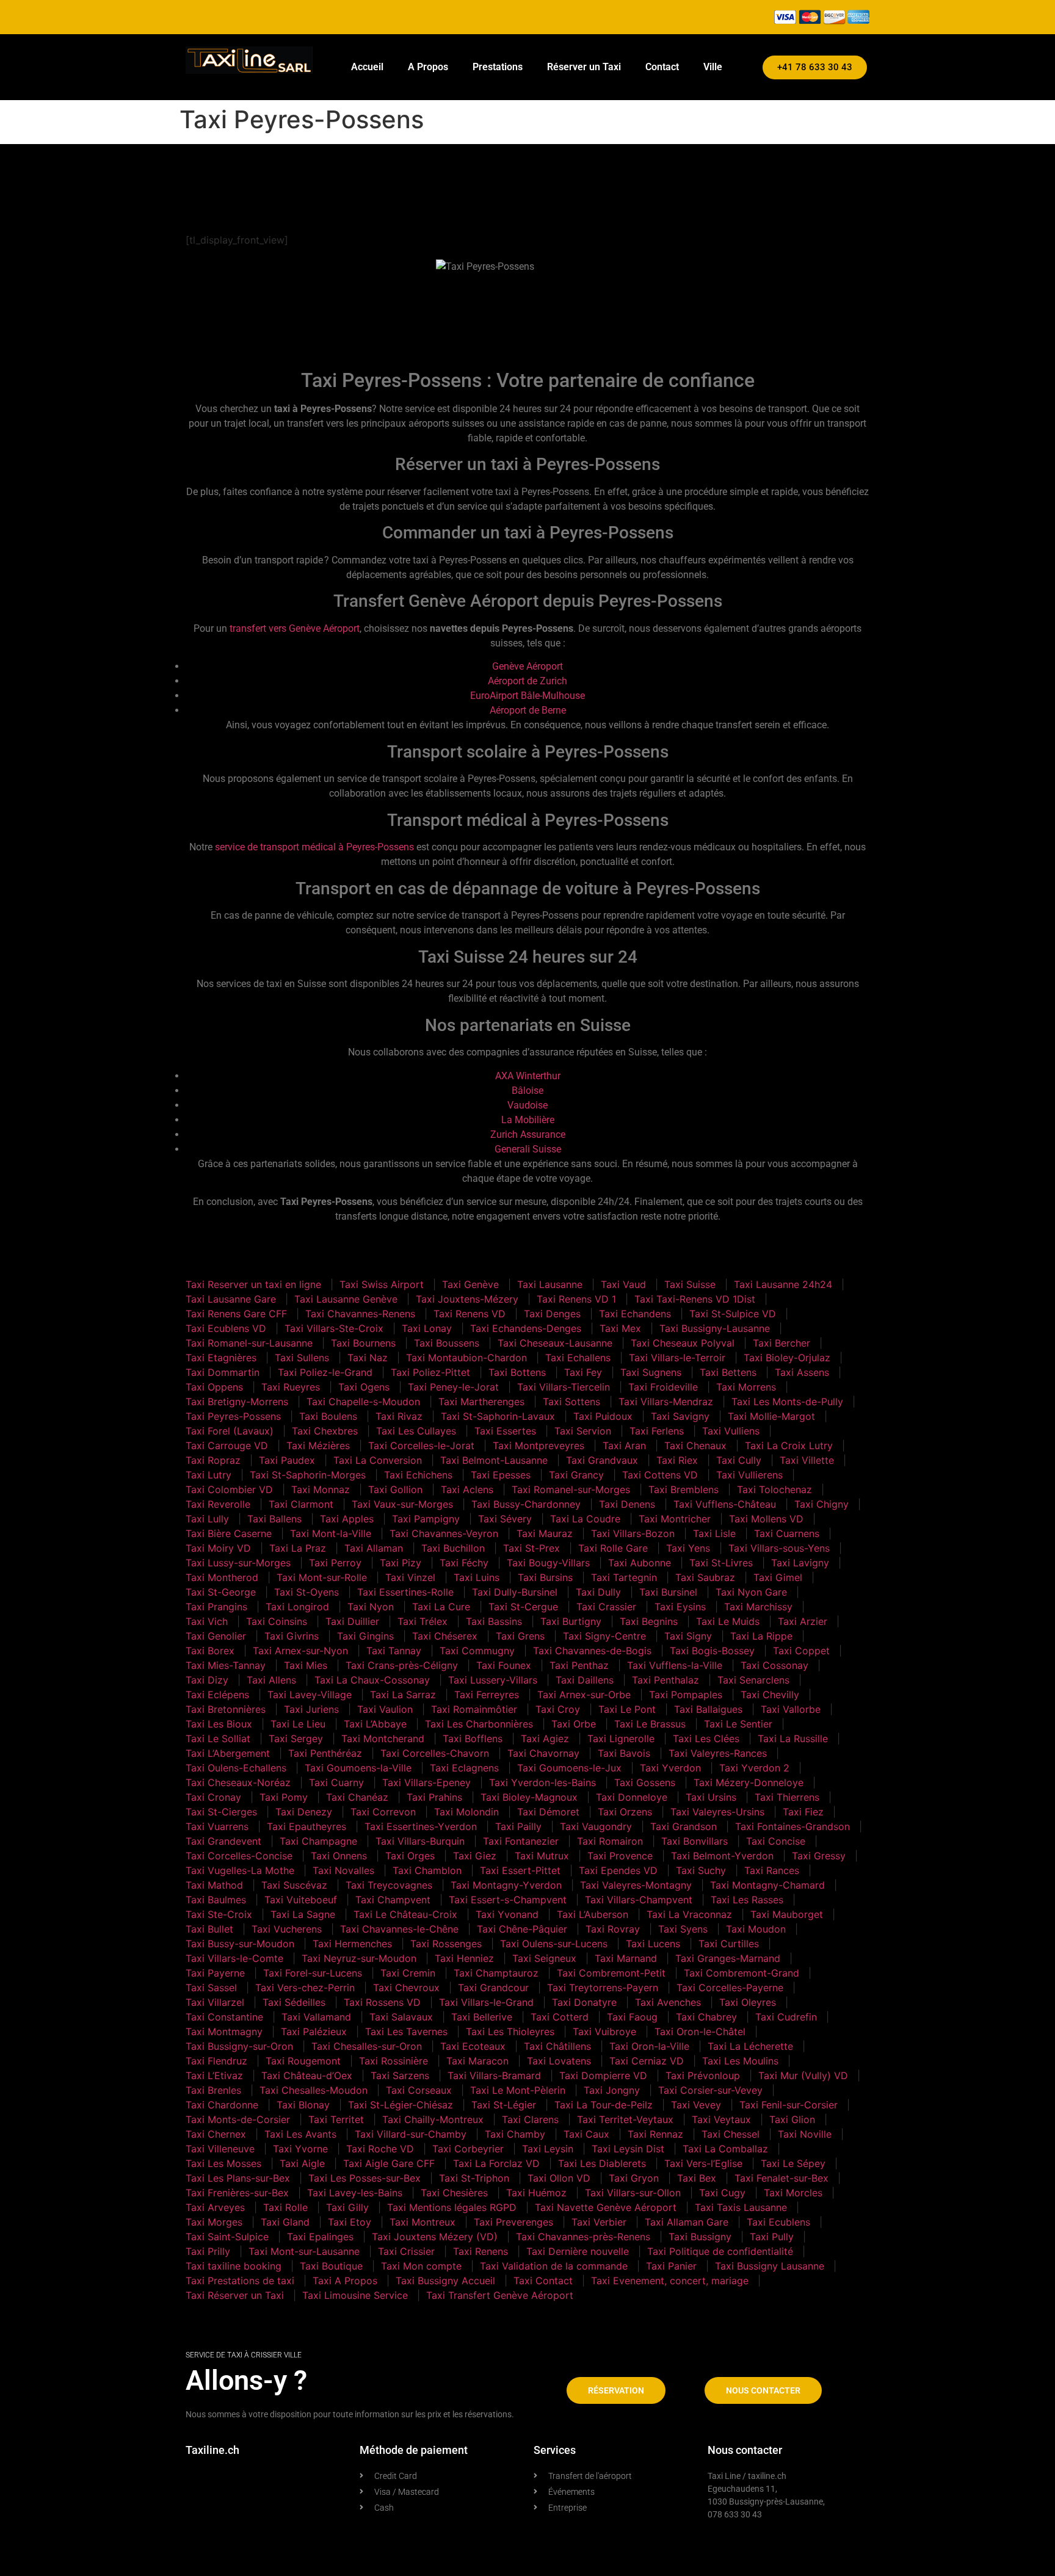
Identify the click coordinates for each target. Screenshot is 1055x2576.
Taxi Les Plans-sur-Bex (238, 2178)
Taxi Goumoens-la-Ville (358, 1768)
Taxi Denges (552, 1314)
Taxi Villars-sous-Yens (779, 1548)
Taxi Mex (620, 1328)
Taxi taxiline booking (234, 2266)
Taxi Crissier (406, 2251)
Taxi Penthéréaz (325, 1753)
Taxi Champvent (393, 1900)
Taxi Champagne (318, 1841)
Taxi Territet (336, 2119)
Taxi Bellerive (482, 2017)
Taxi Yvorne (300, 2149)
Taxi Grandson (683, 1826)
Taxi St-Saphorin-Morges (308, 1475)
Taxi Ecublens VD (226, 1328)
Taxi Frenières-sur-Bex (237, 2193)
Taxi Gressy (819, 1856)
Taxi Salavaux (401, 2017)
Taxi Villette (807, 1460)
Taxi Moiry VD (218, 1548)
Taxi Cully (739, 1460)
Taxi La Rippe (761, 1636)
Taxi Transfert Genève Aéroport (500, 2295)
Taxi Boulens (328, 1416)
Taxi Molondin (466, 1812)
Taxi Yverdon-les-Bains (542, 1782)
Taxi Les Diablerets (602, 2163)
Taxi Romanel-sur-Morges (571, 1489)
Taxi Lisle (714, 1533)
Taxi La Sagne (303, 1914)
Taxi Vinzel (410, 1577)
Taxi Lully (207, 1519)
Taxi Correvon (383, 1812)
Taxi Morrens (746, 1387)
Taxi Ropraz (213, 1460)
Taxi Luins (477, 1577)
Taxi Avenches (668, 2002)
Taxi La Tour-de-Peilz (604, 2105)
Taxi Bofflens (473, 1738)
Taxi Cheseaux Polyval (683, 1343)
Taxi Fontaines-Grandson (792, 1826)
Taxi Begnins (649, 1621)
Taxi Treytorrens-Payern (603, 1988)
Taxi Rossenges (446, 1944)
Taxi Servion (583, 1431)
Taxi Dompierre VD (603, 2075)
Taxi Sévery (505, 1519)
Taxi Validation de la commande (554, 2266)
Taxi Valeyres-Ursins (717, 1812)
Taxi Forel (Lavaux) (230, 1431)
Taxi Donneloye (632, 1797)
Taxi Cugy (722, 2193)
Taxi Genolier (216, 1636)
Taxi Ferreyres (487, 1695)
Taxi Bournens (363, 1343)
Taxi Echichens (418, 1475)
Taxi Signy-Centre (604, 1636)
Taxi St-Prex (531, 1548)
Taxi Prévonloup (703, 2075)
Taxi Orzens (625, 1812)
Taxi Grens (520, 1636)
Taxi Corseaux (419, 2090)
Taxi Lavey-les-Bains (355, 2193)
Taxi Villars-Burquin (420, 1841)
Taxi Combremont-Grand (741, 1973)
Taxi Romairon (610, 1841)
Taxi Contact (543, 2281)
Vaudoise (527, 1105)
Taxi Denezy (304, 1812)
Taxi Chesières (454, 2193)
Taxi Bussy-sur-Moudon (240, 1944)
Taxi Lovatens (559, 2061)
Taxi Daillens (585, 1680)
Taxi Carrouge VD (227, 1445)
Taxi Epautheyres (306, 1826)
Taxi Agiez (545, 1738)
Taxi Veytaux (721, 2119)
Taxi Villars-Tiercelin (564, 1387)
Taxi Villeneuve (220, 2149)
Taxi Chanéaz (357, 1797)
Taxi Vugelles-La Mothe (240, 1870)
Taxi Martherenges (481, 1402)
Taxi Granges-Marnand (728, 1958)
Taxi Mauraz (545, 1533)
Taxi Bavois (624, 1753)
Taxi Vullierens (749, 1475)
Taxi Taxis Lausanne (741, 2207)
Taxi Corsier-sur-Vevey (710, 2090)
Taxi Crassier (606, 1607)
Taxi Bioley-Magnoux (529, 1797)
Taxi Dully (598, 1592)
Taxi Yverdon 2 (754, 1768)
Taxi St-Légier (504, 2105)
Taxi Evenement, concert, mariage (670, 2281)
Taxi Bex (697, 2178)
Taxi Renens (480, 2251)
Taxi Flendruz (216, 2061)
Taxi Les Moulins (740, 2061)
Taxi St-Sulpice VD (733, 1314)
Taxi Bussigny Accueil (445, 2281)
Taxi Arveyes (215, 2207)
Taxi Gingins (365, 1636)
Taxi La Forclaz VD (496, 2163)
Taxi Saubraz (705, 1577)
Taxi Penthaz (579, 1665)
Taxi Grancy (576, 1475)
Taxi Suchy (701, 1870)
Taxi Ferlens (657, 1431)
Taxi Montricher (675, 1519)
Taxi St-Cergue (523, 1607)
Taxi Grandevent (223, 1841)
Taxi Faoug (632, 2017)
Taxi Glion (792, 2119)
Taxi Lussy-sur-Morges (238, 1563)
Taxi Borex (210, 1651)
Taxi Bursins (545, 1577)
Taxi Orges (410, 1856)
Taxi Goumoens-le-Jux (569, 1768)
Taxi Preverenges (513, 2222)
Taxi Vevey (696, 2105)
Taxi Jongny (612, 2090)
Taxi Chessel (731, 2134)
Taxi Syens (683, 1929)
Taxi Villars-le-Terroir (677, 1358)
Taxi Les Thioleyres (510, 2031)
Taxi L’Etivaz (214, 2075)
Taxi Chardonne (222, 2105)
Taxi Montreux (422, 2222)
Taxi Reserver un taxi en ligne (253, 1284)
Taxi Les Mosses (223, 2163)
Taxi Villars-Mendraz (666, 1402)
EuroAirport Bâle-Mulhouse (527, 696)
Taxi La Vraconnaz (689, 1914)
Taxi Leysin (548, 2149)
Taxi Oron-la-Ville (649, 2046)
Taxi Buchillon (453, 1548)
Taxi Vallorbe (791, 1709)
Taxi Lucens (653, 1944)
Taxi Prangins (216, 1607)
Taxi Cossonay (774, 1665)
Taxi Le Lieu (298, 1724)
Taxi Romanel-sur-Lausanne (249, 1343)
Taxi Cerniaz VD (647, 2061)
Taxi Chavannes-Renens (360, 1314)
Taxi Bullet (209, 1929)
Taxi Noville (805, 2134)
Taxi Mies (306, 1665)
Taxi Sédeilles (294, 2002)
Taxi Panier (671, 2266)
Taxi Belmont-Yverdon (722, 1856)
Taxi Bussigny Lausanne (770, 2266)
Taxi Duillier (352, 1621)
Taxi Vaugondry (596, 1826)
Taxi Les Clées (706, 1738)
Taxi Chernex (216, 2134)
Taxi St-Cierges (221, 1812)
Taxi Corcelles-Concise (239, 1856)
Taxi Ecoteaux (473, 2046)
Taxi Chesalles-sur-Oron (367, 2046)
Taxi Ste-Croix (219, 1914)
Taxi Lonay (427, 1328)
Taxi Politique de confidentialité (720, 2251)
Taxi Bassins (494, 1621)
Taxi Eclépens (217, 1695)
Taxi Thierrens (787, 1797)
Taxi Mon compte (421, 2266)
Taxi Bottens (517, 1372)
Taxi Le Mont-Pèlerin (518, 2090)
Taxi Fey (583, 1372)
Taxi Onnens (339, 1856)
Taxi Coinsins (277, 1621)
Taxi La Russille (793, 1738)
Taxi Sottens (571, 1402)
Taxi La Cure (441, 1607)
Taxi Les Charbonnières (479, 1724)
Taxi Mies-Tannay (226, 1665)
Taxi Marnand (626, 1958)
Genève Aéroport (527, 666)
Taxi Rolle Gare (613, 1548)
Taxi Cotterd (560, 2017)
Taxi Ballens (274, 1519)
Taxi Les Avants (300, 2134)
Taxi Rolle (285, 2207)
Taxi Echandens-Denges (526, 1328)
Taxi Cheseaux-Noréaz (238, 1782)
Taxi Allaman (374, 1548)
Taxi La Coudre (585, 1519)
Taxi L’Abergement (228, 1753)
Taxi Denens (627, 1504)
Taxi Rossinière (393, 2061)
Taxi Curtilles (729, 1944)
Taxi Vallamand (316, 2017)
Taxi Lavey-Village (310, 1695)
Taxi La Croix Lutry (789, 1445)
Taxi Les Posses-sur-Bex (364, 2178)
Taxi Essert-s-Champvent (508, 1900)
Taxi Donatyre (584, 2002)
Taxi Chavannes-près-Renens (583, 2237)
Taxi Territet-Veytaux (625, 2119)
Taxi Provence (620, 1856)
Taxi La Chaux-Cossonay (372, 1680)
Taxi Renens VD (469, 1314)
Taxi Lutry (208, 1475)
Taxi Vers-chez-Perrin (305, 1988)
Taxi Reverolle (218, 1504)
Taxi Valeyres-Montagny (636, 1885)
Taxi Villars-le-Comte (234, 1958)
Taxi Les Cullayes (416, 1431)
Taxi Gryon (634, 2178)
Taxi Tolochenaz (774, 1489)
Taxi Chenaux (695, 1445)
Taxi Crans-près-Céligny (402, 1665)
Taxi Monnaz (321, 1489)
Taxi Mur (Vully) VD (803, 2075)
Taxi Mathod (214, 1885)
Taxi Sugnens (651, 1372)
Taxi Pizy (401, 1563)
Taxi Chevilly (770, 1695)
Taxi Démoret (548, 1812)
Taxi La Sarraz (403, 1695)
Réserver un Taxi (584, 67)
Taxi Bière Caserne (229, 1533)
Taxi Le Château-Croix (405, 1914)
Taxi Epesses (501, 1475)
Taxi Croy (558, 1709)
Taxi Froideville (663, 1387)
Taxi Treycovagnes (389, 1885)
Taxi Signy (688, 1636)
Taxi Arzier (803, 1621)
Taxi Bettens (728, 1372)
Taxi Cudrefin (786, 2017)
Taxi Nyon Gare (751, 1592)
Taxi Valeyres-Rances (718, 1753)
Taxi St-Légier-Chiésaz (401, 2105)
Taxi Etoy (350, 2222)
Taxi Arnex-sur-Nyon (300, 1651)
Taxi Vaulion (385, 1709)
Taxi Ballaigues (708, 1709)
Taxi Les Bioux (219, 1724)
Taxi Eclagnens (464, 1768)
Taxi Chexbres (325, 1431)
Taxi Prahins (434, 1797)
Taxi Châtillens (557, 2046)
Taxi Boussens (447, 1343)
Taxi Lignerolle (621, 1738)
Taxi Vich (207, 1621)
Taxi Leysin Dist (628, 2149)
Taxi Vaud (623, 1284)
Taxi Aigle (302, 2163)
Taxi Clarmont (301, 1504)
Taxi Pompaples (686, 1695)
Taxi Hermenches (352, 1944)
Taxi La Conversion (378, 1460)
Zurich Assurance (528, 1134)
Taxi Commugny (477, 1651)
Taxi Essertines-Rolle (405, 1592)
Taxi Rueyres (291, 1387)
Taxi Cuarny (336, 1782)
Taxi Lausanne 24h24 (783, 1284)
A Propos (428, 67)
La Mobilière (528, 1120)
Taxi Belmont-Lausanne (494, 1460)
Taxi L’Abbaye (375, 1724)
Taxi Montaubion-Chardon (466, 1358)
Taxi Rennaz (655, 2134)
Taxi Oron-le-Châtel (700, 2031)
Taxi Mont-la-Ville (331, 1533)
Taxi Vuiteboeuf (301, 1900)
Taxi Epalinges (320, 2237)
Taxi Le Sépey (793, 2163)
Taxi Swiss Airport (382, 1284)
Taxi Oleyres (748, 2002)
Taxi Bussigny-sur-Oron (239, 2046)
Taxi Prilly (208, 2251)
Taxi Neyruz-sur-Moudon (359, 1958)
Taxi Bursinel (668, 1592)
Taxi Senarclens (753, 1680)
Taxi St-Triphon (474, 2178)
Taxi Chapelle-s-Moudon (363, 1402)
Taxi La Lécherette (750, 2046)
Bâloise (527, 1091)
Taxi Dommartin (223, 1372)
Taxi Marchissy (758, 1607)
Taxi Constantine (224, 2017)
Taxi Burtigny (571, 1621)
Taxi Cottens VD (660, 1475)
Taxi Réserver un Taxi (235, 2295)
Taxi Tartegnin (624, 1577)
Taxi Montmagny (224, 2031)
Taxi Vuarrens (217, 1826)
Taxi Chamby (515, 2134)
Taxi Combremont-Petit (611, 1973)
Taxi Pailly (518, 1826)
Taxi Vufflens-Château (725, 1504)
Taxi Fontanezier (521, 1841)
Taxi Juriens (311, 1709)
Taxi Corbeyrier (468, 2149)
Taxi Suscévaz (294, 1885)
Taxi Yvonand (507, 1914)
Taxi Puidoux (603, 1416)
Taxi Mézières (318, 1445)
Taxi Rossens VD (382, 2002)
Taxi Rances (772, 1870)
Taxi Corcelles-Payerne (730, 1988)
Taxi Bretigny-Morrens (237, 1402)
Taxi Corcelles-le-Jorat (421, 1445)
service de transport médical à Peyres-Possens (314, 847)
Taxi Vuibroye (604, 2031)
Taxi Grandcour (493, 1988)
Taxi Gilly (347, 2207)
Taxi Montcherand (383, 1738)
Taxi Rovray (613, 1929)
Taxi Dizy (207, 1680)
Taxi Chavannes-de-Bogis (592, 1651)
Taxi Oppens (214, 1387)
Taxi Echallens (578, 1358)
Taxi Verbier (599, 2222)
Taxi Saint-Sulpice (227, 2237)
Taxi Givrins (292, 1636)
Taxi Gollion (395, 1489)
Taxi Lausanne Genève (346, 1299)
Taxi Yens (688, 1548)
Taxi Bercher (781, 1343)
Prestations (498, 67)
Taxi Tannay (394, 1651)
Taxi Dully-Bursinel (515, 1592)
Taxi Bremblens (683, 1489)
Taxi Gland (285, 2222)
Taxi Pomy (284, 1797)
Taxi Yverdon (670, 1768)
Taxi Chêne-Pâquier (522, 1929)
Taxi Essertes (505, 1431)
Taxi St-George (221, 1592)
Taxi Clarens (530, 2119)
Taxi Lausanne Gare (231, 1299)
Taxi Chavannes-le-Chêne (399, 1929)
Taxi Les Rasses (747, 1900)
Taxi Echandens (635, 1314)
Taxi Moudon (756, 1929)
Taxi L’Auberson (593, 1914)
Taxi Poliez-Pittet (430, 1372)
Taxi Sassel (211, 1988)
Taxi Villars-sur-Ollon (633, 2193)
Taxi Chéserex (445, 1636)
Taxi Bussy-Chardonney (526, 1504)
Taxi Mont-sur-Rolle (322, 1577)
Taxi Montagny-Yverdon (506, 1885)
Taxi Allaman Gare (687, 2222)
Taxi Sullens (302, 1358)
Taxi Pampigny (426, 1519)
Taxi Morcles (793, 2193)
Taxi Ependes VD (618, 1870)
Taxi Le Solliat (218, 1738)
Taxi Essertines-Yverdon (421, 1826)
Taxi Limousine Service (355, 2295)
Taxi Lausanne (550, 1284)
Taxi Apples (347, 1519)
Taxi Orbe (574, 1724)
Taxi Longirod (297, 1607)
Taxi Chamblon (427, 1870)
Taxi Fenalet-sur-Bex (781, 2178)
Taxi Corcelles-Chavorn (435, 1753)
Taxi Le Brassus (650, 1724)
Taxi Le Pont (627, 1709)
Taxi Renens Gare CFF (236, 1314)
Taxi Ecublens (778, 2222)
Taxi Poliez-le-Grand (325, 1372)
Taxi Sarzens (400, 2075)
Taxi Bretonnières (226, 1709)
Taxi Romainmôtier (474, 1709)
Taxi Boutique (331, 2266)
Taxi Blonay (303, 2105)
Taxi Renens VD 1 (576, 1299)
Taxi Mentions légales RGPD (452, 2207)
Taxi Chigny (821, 1504)
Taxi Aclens (467, 1489)
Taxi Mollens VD (766, 1519)
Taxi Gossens (645, 1782)
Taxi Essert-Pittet (520, 1870)
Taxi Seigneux (544, 1958)
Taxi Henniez (464, 1958)
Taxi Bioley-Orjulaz (787, 1358)
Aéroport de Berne (528, 710)
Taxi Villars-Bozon (633, 1533)
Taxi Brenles (213, 2090)
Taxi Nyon (371, 1607)
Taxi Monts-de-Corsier (238, 2119)
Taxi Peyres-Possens (233, 1416)
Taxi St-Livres (721, 1563)
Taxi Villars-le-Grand (486, 2002)
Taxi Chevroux (406, 1988)
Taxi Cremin (408, 1973)
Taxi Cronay (213, 1797)
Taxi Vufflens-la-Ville (675, 1665)
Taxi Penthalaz (665, 1680)
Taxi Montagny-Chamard (767, 1885)
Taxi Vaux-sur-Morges (402, 1504)
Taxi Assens (802, 1372)
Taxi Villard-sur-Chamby (411, 2134)
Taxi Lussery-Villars (493, 1680)
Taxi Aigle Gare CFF (389, 2163)
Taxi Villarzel (215, 2002)
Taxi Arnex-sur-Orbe (584, 1695)
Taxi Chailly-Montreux (433, 2119)
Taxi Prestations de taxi (240, 2281)
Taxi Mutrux (542, 1856)
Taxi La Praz (298, 1548)
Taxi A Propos (345, 2281)
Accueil (367, 67)
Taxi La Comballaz (725, 2149)
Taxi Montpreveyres (538, 1445)
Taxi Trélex (422, 1621)
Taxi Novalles (343, 1870)
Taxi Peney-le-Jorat (453, 1387)
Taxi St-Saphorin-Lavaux (498, 1416)
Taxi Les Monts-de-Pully (787, 1402)
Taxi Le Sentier (738, 1724)
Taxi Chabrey (706, 2017)
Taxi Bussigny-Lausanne (715, 1328)
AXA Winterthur (528, 1076)
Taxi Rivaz (399, 1416)
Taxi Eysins (680, 1607)
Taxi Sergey (296, 1738)
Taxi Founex (504, 1665)
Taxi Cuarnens (787, 1533)
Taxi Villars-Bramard (494, 2075)
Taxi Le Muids (728, 1621)
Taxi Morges (214, 2222)
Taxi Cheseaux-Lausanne (555, 1343)
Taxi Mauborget (787, 1914)
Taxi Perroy (335, 1563)
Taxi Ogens (364, 1387)
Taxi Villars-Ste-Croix (334, 1328)
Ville (713, 67)
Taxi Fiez (803, 1812)
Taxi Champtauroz (496, 1973)
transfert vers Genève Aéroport (295, 628)
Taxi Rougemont (303, 2061)
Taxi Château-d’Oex (307, 2075)
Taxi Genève (470, 1284)
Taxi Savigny (680, 1416)
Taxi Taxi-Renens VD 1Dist (695, 1299)
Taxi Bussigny (700, 2237)
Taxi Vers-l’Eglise (703, 2163)
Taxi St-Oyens (306, 1592)
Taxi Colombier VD (229, 1489)
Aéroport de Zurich (527, 681)
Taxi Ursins (711, 1797)
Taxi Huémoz (536, 2193)
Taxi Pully (772, 2237)
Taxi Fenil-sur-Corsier (789, 2105)
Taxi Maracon (477, 2061)
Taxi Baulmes (216, 1900)
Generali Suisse (528, 1149)
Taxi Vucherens (287, 1929)
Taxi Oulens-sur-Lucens (554, 1944)
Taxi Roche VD (380, 2149)
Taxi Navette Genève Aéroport (606, 2207)
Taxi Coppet (801, 1651)
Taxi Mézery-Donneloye (749, 1782)
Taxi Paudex (287, 1460)
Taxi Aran (624, 1445)
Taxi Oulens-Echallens (236, 1768)
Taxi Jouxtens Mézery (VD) (435, 2237)
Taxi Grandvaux (602, 1460)
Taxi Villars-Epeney (426, 1782)
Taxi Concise (776, 1841)
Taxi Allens (271, 1680)
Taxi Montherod (222, 1577)
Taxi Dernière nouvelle (578, 2251)
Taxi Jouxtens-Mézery (467, 1299)
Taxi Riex (677, 1460)
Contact (662, 67)
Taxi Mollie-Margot (771, 1416)
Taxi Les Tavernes (406, 2031)
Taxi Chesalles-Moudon (314, 2090)
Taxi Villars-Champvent (639, 1900)
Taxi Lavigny (800, 1563)
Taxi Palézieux (314, 2031)
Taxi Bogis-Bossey (712, 1651)
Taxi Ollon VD (559, 2178)
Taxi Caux (586, 2134)
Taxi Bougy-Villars (548, 1563)
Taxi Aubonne (640, 1563)
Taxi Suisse (690, 1284)
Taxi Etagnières (221, 1358)
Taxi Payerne (215, 1973)
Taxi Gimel (778, 1577)
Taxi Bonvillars (694, 1841)
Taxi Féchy (464, 1563)
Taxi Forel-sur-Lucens (313, 1973)
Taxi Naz (368, 1358)
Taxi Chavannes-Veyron (444, 1533)
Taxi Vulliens (731, 1431)
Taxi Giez (475, 1856)
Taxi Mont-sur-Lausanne (304, 2251)
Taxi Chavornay (543, 1753)
